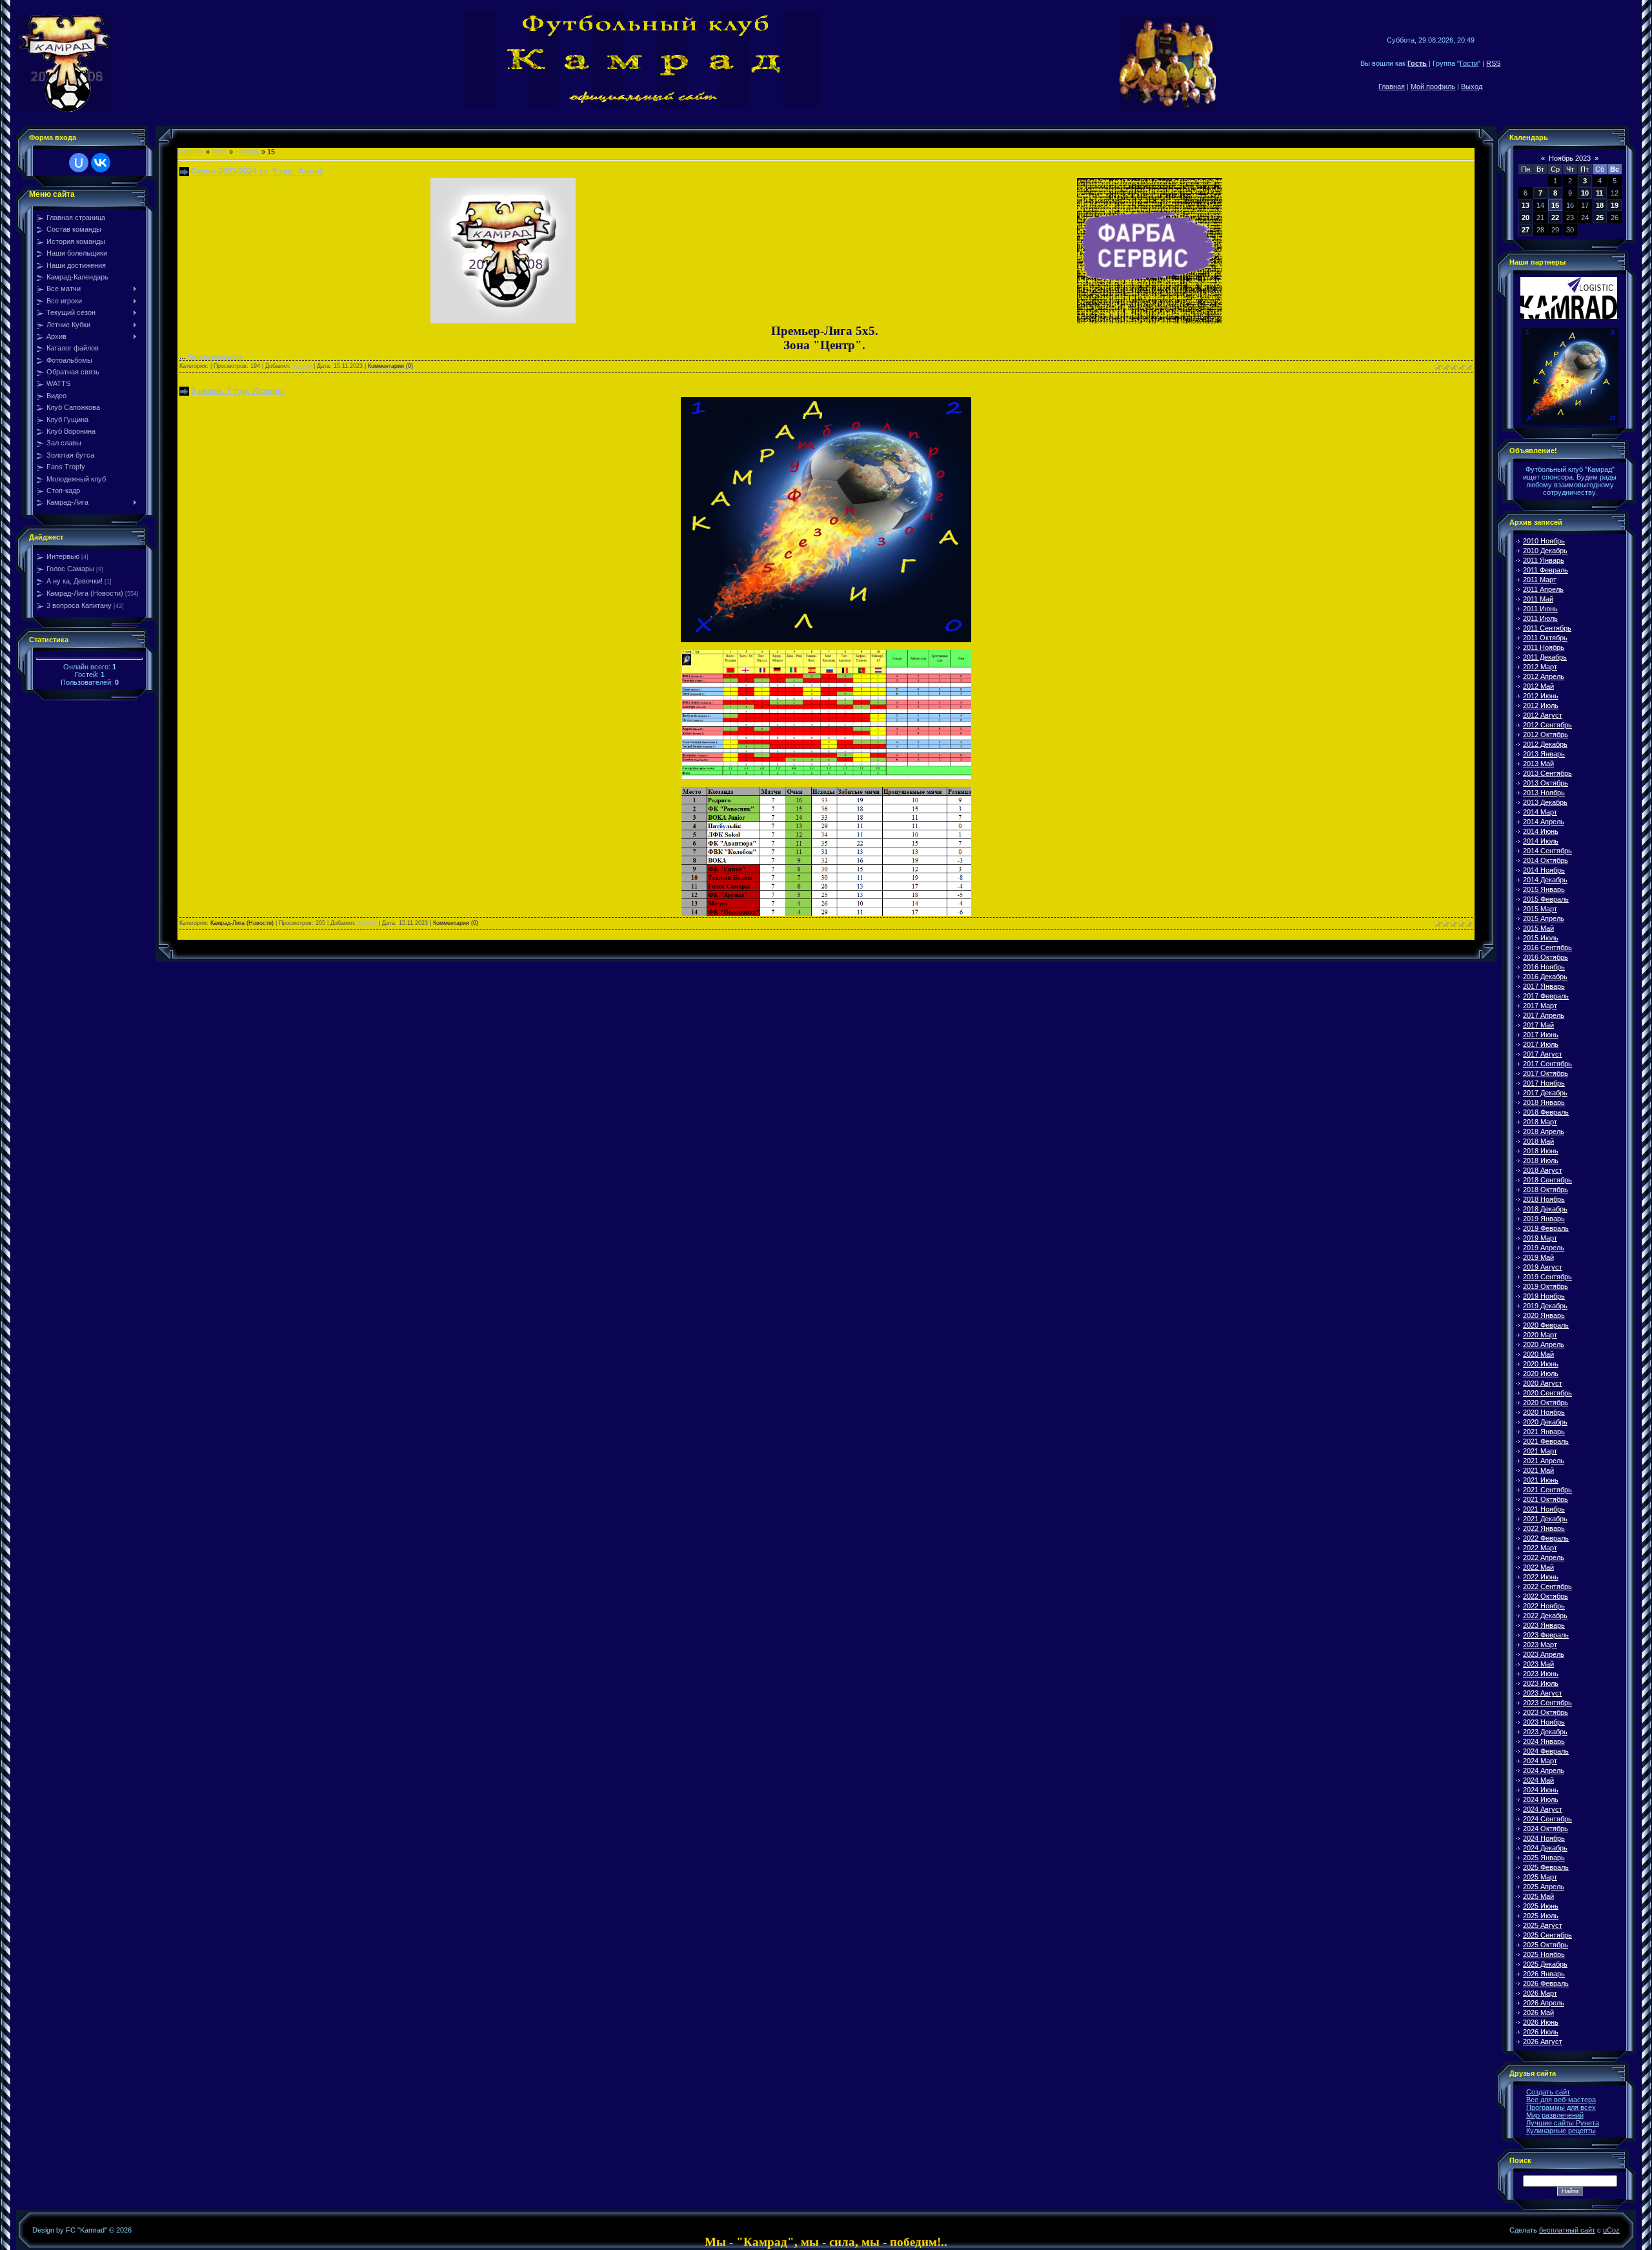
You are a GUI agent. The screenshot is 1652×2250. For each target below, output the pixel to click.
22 (1555, 218)
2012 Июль (1541, 705)
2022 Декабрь (1545, 1616)
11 (1599, 193)
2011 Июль (1540, 618)
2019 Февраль (1546, 1228)
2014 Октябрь (1546, 860)
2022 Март (1540, 1548)
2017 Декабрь (1545, 1093)
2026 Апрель (1544, 2003)
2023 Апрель (1544, 1654)
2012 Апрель (1544, 676)
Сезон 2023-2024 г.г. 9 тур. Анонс (257, 171)
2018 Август (1543, 1170)
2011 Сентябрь (1547, 628)
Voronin (302, 366)
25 (1600, 218)
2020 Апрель (1544, 1344)
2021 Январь (1544, 1432)
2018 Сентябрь (1547, 1180)
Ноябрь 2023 (1570, 158)
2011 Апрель (1543, 589)
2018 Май (1538, 1141)
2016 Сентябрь (1547, 948)
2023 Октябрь (1546, 1712)
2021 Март (1540, 1451)
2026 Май (1538, 2012)
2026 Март (1540, 1993)
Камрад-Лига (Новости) (85, 593)
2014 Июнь (1541, 831)
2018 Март (1540, 1122)
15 (1555, 205)
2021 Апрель (1544, 1461)
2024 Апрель (1544, 1770)
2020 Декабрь (1545, 1422)
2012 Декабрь (1545, 744)
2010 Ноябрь (1544, 541)
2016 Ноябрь (1544, 967)
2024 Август (1543, 1809)
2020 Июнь (1541, 1364)
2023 (219, 152)
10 (1585, 193)
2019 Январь (1544, 1219)
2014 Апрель (1544, 822)
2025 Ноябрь (1544, 1954)
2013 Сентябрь (1547, 773)
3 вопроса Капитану (79, 605)
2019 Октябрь (1546, 1286)
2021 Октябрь (1546, 1499)
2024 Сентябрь (1547, 1819)
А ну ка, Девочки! (75, 581)
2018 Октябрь (1546, 1190)
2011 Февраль (1546, 570)
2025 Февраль (1546, 1867)
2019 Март (1540, 1238)
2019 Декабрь (1545, 1306)
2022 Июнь (1541, 1577)
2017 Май (1538, 1025)
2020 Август (1543, 1383)
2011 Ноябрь (1544, 647)
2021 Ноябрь (1544, 1509)
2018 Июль (1541, 1160)
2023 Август (1543, 1693)
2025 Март (1540, 1877)
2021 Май (1538, 1470)
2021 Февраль (1546, 1441)
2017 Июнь (1541, 1035)
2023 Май (1538, 1664)
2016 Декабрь (1545, 977)
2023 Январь (1544, 1625)
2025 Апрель (1544, 1887)
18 (1600, 205)
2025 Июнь (1541, 1906)
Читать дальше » (215, 356)
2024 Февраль (1546, 1751)
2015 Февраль (1546, 899)
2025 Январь (1544, 1858)
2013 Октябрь (1546, 783)
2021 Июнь (1541, 1480)
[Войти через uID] (79, 163)
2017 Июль (1541, 1044)
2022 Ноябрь (1544, 1606)
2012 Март (1540, 667)
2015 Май (1538, 928)
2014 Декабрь (1545, 880)
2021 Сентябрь (1547, 1490)
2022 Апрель (1544, 1557)
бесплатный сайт (1567, 2230)
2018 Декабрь (1545, 1209)
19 (1615, 205)
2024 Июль (1541, 1799)
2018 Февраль (1546, 1112)
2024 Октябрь (1546, 1829)
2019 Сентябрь (1547, 1277)
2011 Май (1538, 599)
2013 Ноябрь (1544, 793)
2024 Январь (1544, 1741)
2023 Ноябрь (1544, 1722)
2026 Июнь (1541, 2022)
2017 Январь (1544, 986)
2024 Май (1538, 1780)
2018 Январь (1544, 1102)
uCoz (1611, 2230)
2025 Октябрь (1546, 1945)
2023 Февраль (1546, 1635)
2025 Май (1538, 1896)
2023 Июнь (1541, 1674)
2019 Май (1538, 1257)
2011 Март (1540, 580)
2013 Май (1538, 764)
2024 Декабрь (1545, 1848)
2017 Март (1540, 1006)
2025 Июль (1541, 1916)
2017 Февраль (1546, 996)
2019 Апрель (1544, 1248)
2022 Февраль (1546, 1538)
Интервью (63, 556)
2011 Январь (1544, 560)
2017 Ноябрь (1544, 1083)
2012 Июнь (1541, 696)
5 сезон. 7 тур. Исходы (238, 391)
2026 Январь (1544, 1974)
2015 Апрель (1544, 918)
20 (1526, 218)
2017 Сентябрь (1547, 1064)
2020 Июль (1541, 1373)
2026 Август (1543, 2042)
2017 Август (1543, 1054)
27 (1526, 230)
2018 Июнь (1541, 1151)
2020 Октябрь (1546, 1403)
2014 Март (1540, 812)
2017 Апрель (1544, 1015)
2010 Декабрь (1545, 551)
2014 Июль (1541, 841)
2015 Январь (1544, 889)
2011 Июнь (1540, 609)
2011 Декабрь (1545, 657)
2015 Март (1540, 909)
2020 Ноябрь (1544, 1412)
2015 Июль (1541, 938)
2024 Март (1540, 1761)
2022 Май (1538, 1567)
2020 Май (1538, 1354)
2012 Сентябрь (1547, 725)
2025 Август (1543, 1925)
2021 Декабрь (1545, 1519)
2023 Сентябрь (1547, 1703)
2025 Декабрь (1545, 1964)
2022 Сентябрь (1547, 1586)
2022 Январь (1544, 1528)
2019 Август (1543, 1267)
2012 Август (1543, 715)
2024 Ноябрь (1544, 1838)
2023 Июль (1541, 1683)
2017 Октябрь (1546, 1073)
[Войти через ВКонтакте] (101, 163)
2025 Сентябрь (1547, 1935)
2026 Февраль (1546, 1983)
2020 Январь (1544, 1315)
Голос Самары (70, 569)
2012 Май (1538, 686)
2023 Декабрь (1545, 1732)
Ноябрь (247, 152)
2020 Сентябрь (1547, 1393)
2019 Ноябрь (1544, 1296)
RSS (1493, 63)
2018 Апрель (1544, 1131)
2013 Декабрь (1545, 802)
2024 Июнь (1541, 1790)
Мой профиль (1433, 86)
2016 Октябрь (1546, 957)
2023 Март (1540, 1645)
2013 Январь (1544, 754)
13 (1526, 205)
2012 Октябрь (1546, 735)
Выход (1472, 86)
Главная (1392, 86)
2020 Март (1540, 1335)
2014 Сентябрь (1547, 851)
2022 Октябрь (1546, 1596)
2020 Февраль (1546, 1325)
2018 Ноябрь (1544, 1199)
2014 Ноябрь (1544, 870)
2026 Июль (1541, 2032)
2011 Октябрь (1545, 638)
